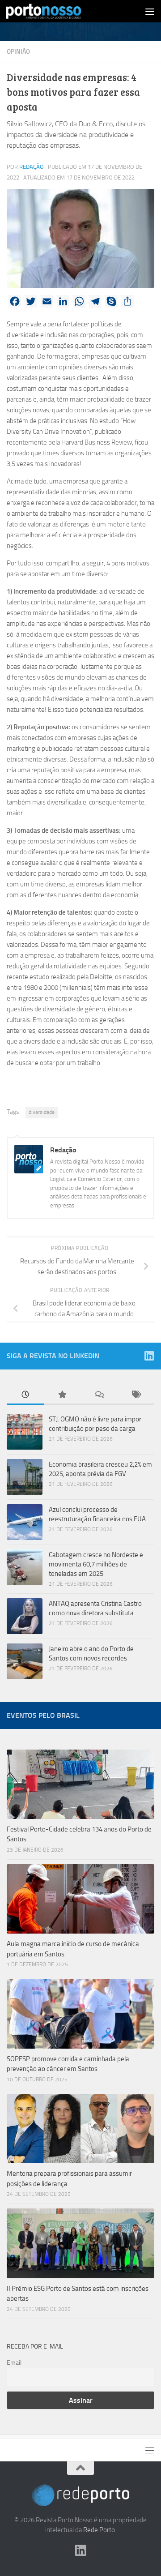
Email (14, 2363)
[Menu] (150, 11)
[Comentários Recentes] (99, 1395)
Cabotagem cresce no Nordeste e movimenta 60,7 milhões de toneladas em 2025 (96, 1564)
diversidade (42, 1112)
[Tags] (136, 1395)
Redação (32, 167)
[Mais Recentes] (25, 1395)
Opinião (18, 52)
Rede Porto (99, 2530)
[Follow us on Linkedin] (149, 1356)
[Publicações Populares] (62, 1395)
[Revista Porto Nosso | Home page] (56, 11)
